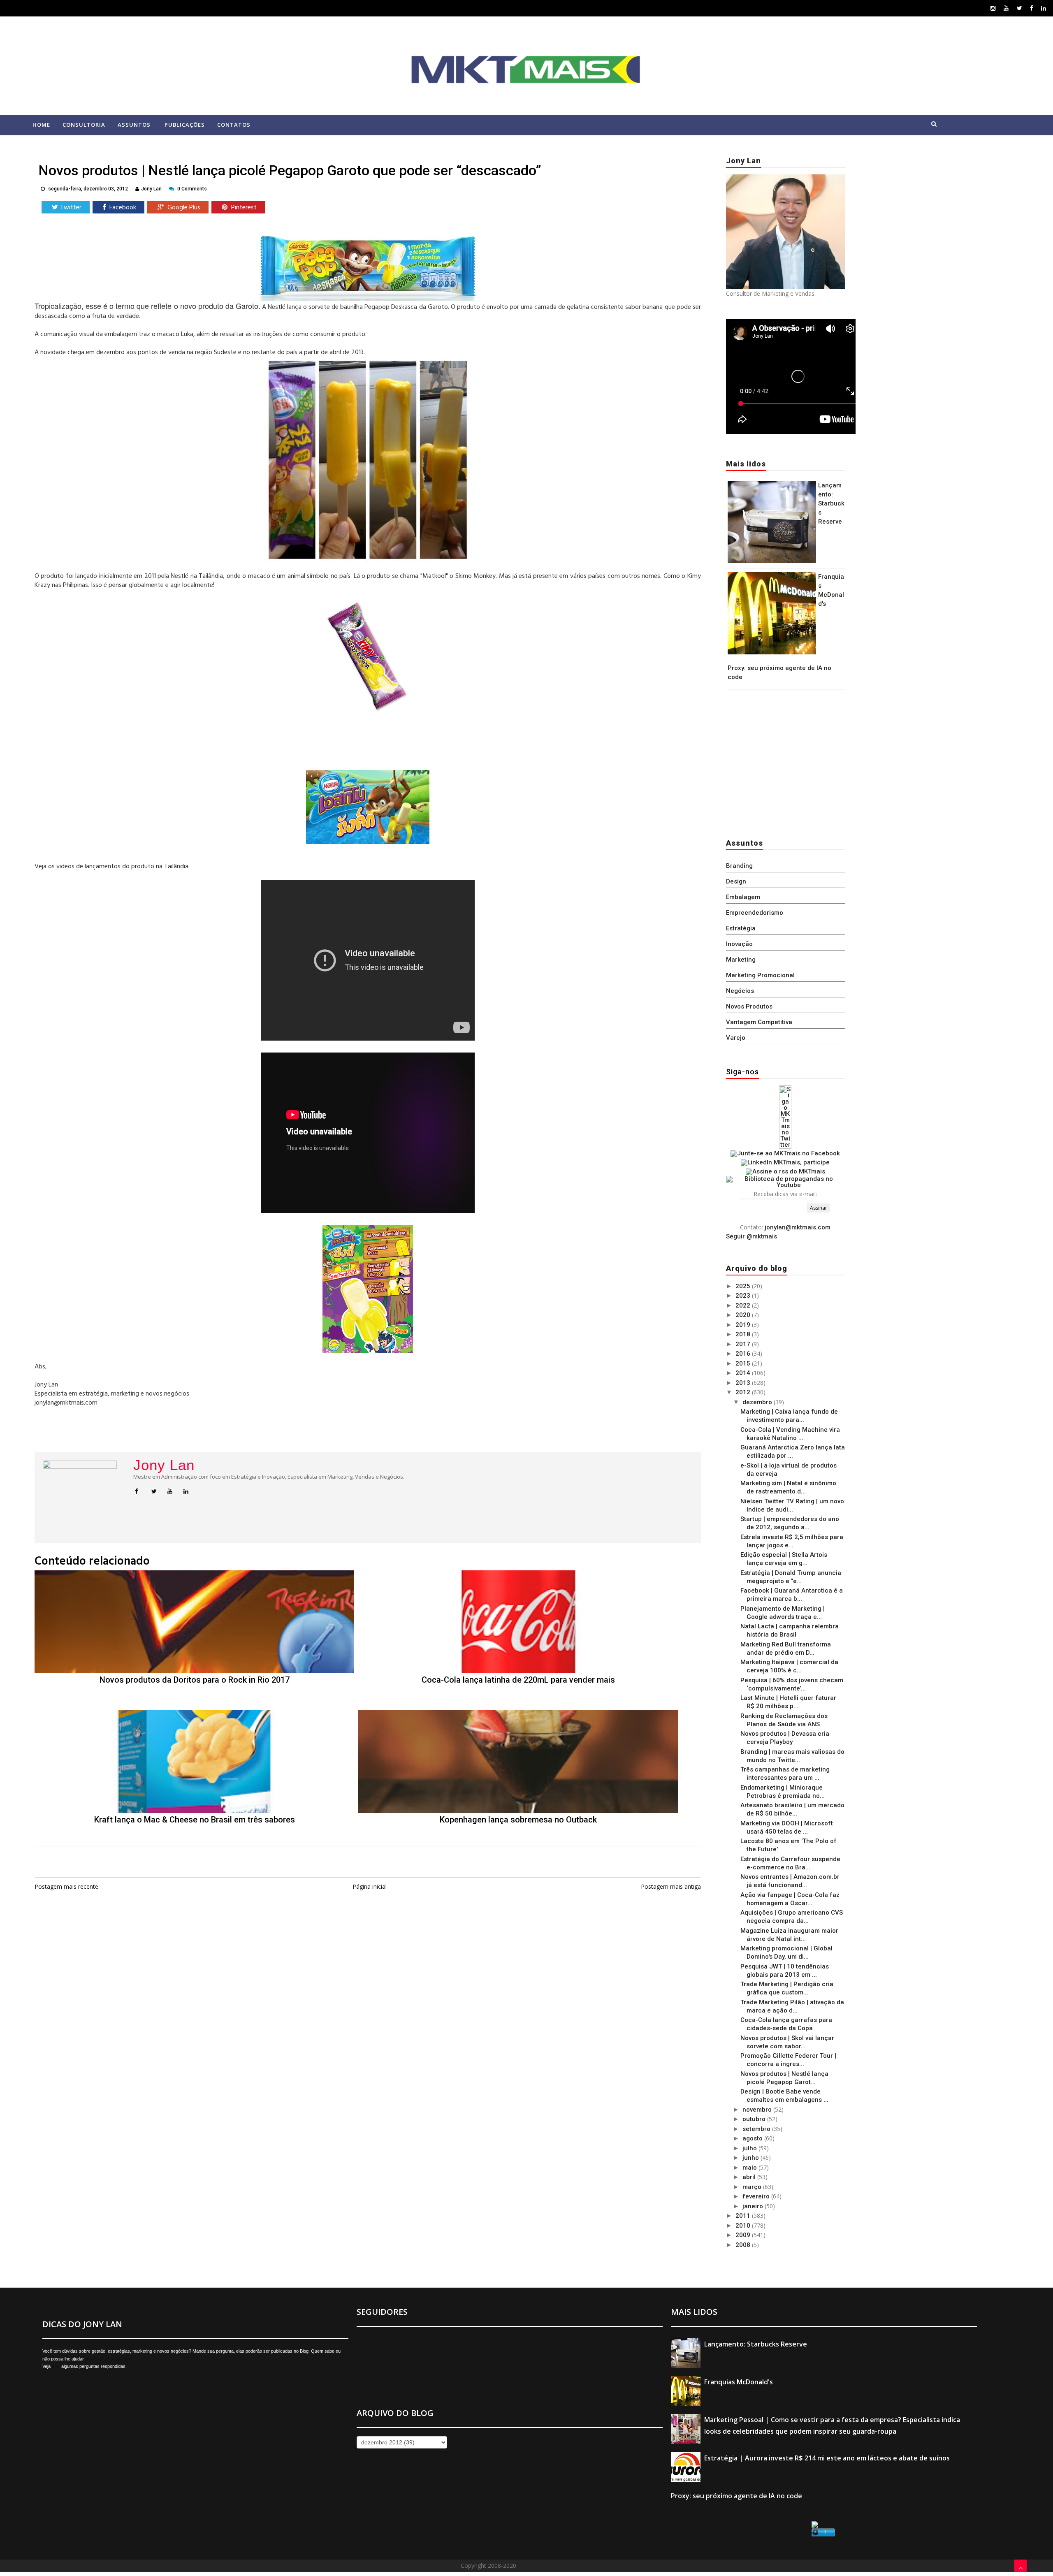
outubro (755, 2119)
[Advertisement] (777, 762)
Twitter (71, 208)
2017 (744, 1344)
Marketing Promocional (760, 975)
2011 (744, 2216)
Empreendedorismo (755, 913)
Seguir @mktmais (751, 1236)
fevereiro (757, 2196)
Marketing (741, 960)
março (753, 2187)
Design (736, 881)
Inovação (739, 944)
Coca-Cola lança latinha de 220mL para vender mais (518, 1680)
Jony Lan (164, 1465)
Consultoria (84, 125)
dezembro (758, 1402)
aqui (56, 2366)
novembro (758, 2110)
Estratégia (741, 928)
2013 (744, 1383)
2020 (744, 1315)
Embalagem (743, 897)
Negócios (740, 991)
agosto (753, 2138)
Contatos (234, 125)
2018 (744, 1334)
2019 (744, 1325)
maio (750, 2168)
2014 (744, 1373)
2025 (744, 1286)
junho (751, 2158)
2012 (744, 1392)
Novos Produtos (749, 1006)
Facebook (122, 208)
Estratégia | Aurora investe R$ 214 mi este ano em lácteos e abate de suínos (827, 2458)
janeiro (754, 2206)
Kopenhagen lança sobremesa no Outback (518, 1820)
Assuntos (134, 125)
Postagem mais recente (66, 1886)
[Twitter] (1019, 8)
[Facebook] (1032, 8)
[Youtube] (1006, 8)
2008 (744, 2245)
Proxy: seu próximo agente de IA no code (736, 2496)
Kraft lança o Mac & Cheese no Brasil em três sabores (195, 1820)
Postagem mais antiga (671, 1886)
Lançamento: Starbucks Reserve (831, 503)
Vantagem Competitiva (759, 1022)
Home (41, 125)
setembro (757, 2129)
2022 (744, 1305)
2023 (744, 1296)
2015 (744, 1363)
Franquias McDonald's (739, 2382)
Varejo (736, 1038)
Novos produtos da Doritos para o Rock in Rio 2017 (195, 1680)
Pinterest (243, 208)
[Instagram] (993, 8)
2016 (744, 1354)
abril (750, 2177)
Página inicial (370, 1886)
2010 (744, 2226)
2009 (744, 2235)
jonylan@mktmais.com (798, 1227)
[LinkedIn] (1044, 8)
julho (750, 2148)
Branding (739, 866)
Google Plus (183, 208)
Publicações (185, 125)
